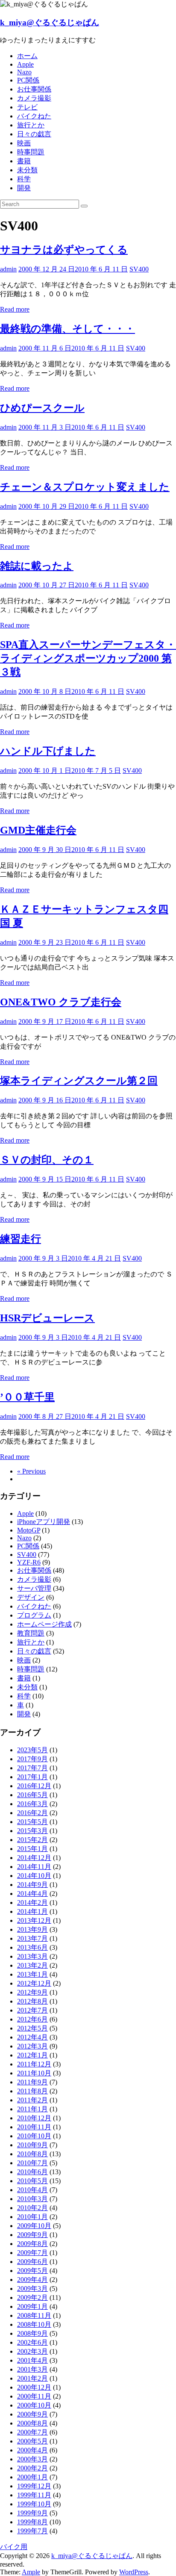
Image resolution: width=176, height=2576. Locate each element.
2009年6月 (32, 2262)
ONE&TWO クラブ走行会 (61, 1002)
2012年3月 (32, 2046)
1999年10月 (34, 2504)
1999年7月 (32, 2531)
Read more (15, 309)
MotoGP (29, 1530)
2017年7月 (32, 1768)
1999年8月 (32, 2522)
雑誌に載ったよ (37, 566)
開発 (24, 188)
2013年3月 (32, 1956)
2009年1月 (32, 2306)
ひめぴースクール (42, 408)
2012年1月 (32, 2055)
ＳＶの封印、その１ (47, 1160)
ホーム (27, 56)
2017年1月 (32, 1777)
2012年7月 (32, 2010)
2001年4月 (32, 2360)
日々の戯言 (34, 134)
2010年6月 (32, 2172)
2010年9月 (32, 2145)
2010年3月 (32, 2199)
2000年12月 (34, 2387)
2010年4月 (32, 2190)
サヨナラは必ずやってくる (64, 250)
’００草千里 (27, 1397)
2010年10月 (34, 2136)
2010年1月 (32, 2217)
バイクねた (34, 116)
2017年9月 (32, 1759)
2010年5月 (32, 2181)
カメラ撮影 (34, 98)
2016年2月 (32, 1813)
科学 (24, 179)
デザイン (31, 1597)
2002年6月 (32, 2342)
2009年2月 (32, 2297)
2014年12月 (34, 1858)
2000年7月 (32, 2432)
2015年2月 (32, 1840)
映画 (24, 143)
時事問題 (31, 152)
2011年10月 (34, 2073)
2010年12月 (34, 2118)
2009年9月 (32, 2235)
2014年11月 (34, 1867)
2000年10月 (34, 2405)
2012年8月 (32, 2001)
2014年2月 (32, 1903)
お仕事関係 (34, 89)
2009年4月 (32, 2280)
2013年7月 (32, 1938)
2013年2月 (32, 1965)
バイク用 (14, 2547)
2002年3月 (32, 2351)
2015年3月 (32, 1831)
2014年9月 (32, 1885)
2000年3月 (32, 2459)
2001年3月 (32, 2369)
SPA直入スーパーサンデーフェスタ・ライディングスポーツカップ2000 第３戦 (88, 658)
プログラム (34, 1615)
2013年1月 (32, 1974)
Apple (25, 64)
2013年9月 (32, 1929)
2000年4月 (32, 2450)
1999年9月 (32, 2513)
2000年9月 (32, 2414)
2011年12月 (34, 2064)
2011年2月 (32, 2100)
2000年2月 (32, 2468)
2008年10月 (34, 2324)
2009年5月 (32, 2271)
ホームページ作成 (44, 1624)
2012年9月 (32, 1992)
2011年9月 (32, 2082)
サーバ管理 (34, 1588)
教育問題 (31, 1633)
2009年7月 (32, 2253)
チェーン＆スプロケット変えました (85, 487)
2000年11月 (34, 2396)
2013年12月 (34, 1920)
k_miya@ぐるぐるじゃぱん (50, 22)
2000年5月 (32, 2441)
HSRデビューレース (47, 1318)
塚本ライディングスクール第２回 (79, 1081)
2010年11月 (34, 2127)
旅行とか (31, 125)
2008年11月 (34, 2315)
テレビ (27, 107)
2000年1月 (32, 2477)
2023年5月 (32, 1750)
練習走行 (21, 1239)
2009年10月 (34, 2226)
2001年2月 (32, 2378)
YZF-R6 (29, 1562)
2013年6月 (32, 1947)
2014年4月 (32, 1894)
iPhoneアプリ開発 (44, 1522)
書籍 (24, 161)
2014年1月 (32, 1911)
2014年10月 (34, 1876)
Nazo (24, 72)
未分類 (27, 170)
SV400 (139, 269)
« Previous (31, 1471)
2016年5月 (32, 1795)
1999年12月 (34, 2486)
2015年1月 (32, 1849)
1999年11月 (34, 2495)
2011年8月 (32, 2091)
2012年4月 (32, 2037)
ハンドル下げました (48, 751)
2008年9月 (32, 2333)
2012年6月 (32, 2019)
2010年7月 (32, 2163)
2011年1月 (32, 2109)
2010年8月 (32, 2154)
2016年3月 (32, 1804)
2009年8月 (32, 2244)
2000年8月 (32, 2423)
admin (8, 269)
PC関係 (28, 80)
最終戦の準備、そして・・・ (67, 329)
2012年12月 (34, 1983)
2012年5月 (32, 2028)
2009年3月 (32, 2289)
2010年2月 (32, 2208)
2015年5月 (32, 1822)
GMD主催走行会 (38, 830)
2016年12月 (34, 1786)
